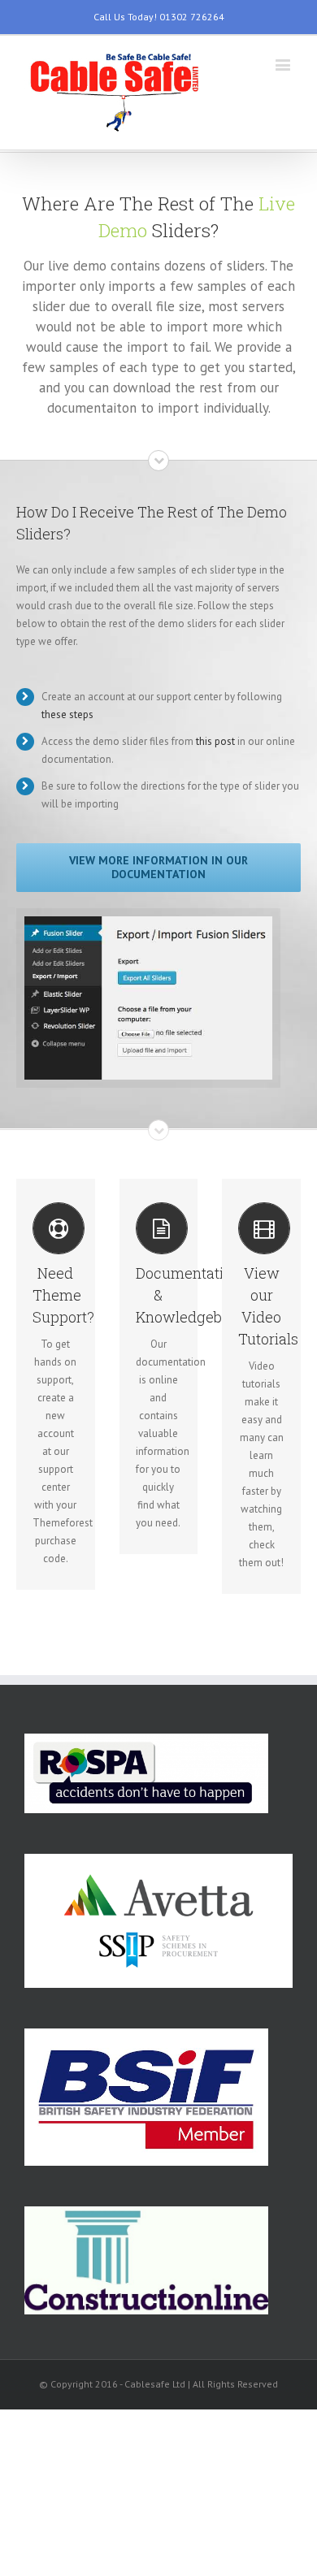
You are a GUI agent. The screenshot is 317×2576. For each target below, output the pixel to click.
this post (215, 741)
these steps (67, 714)
